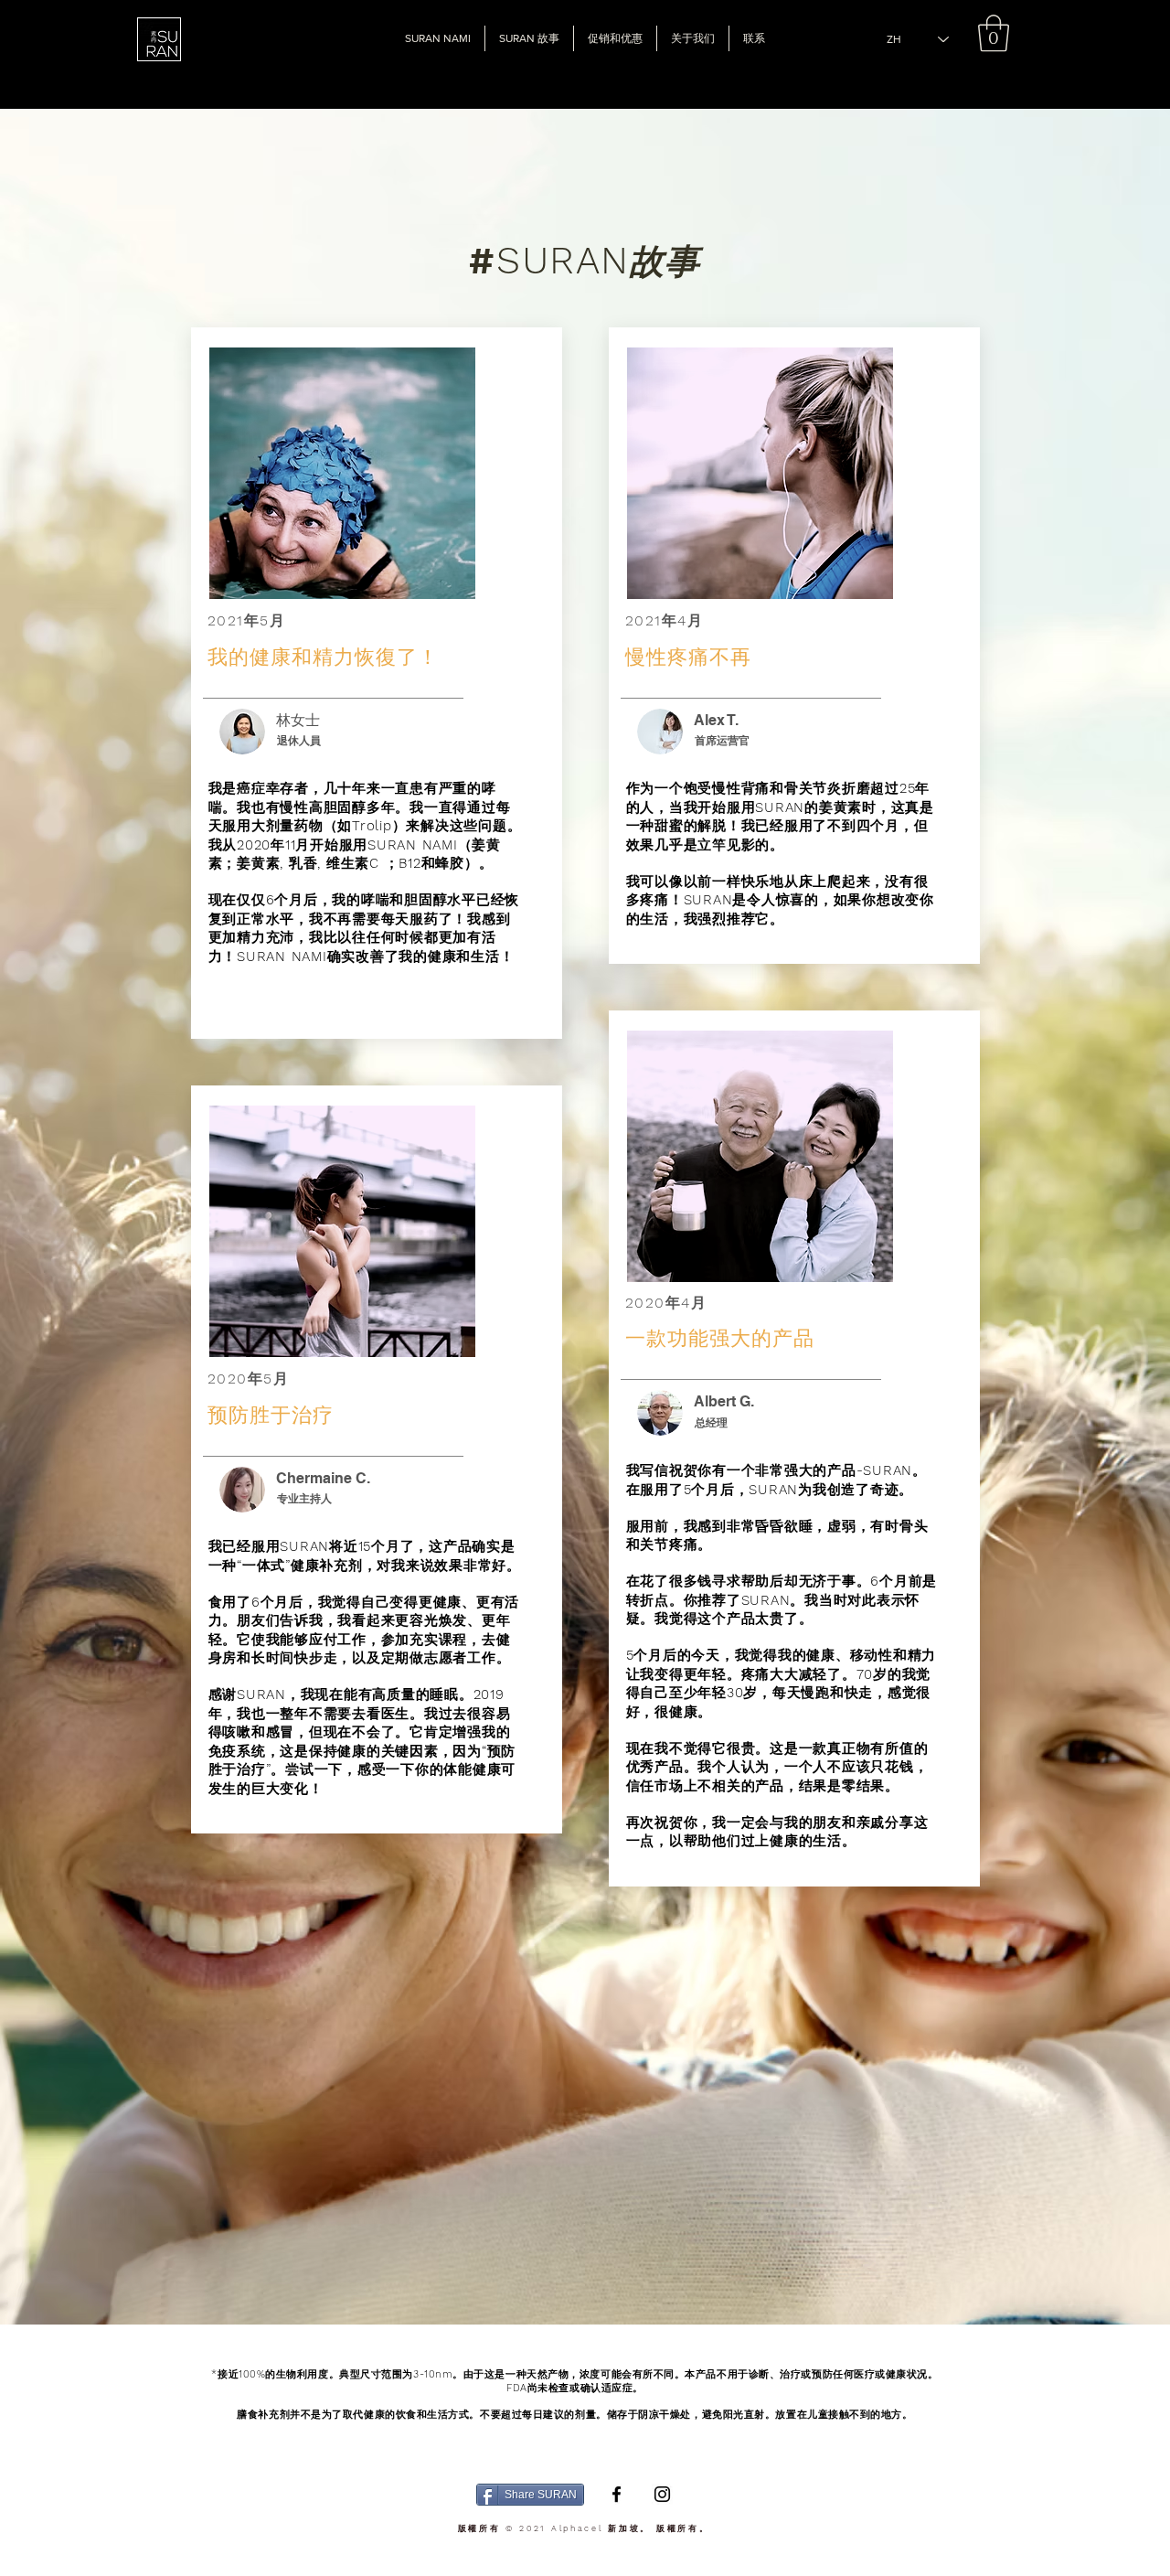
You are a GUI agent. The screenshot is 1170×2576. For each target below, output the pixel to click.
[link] (994, 33)
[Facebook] (617, 2494)
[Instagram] (662, 2494)
